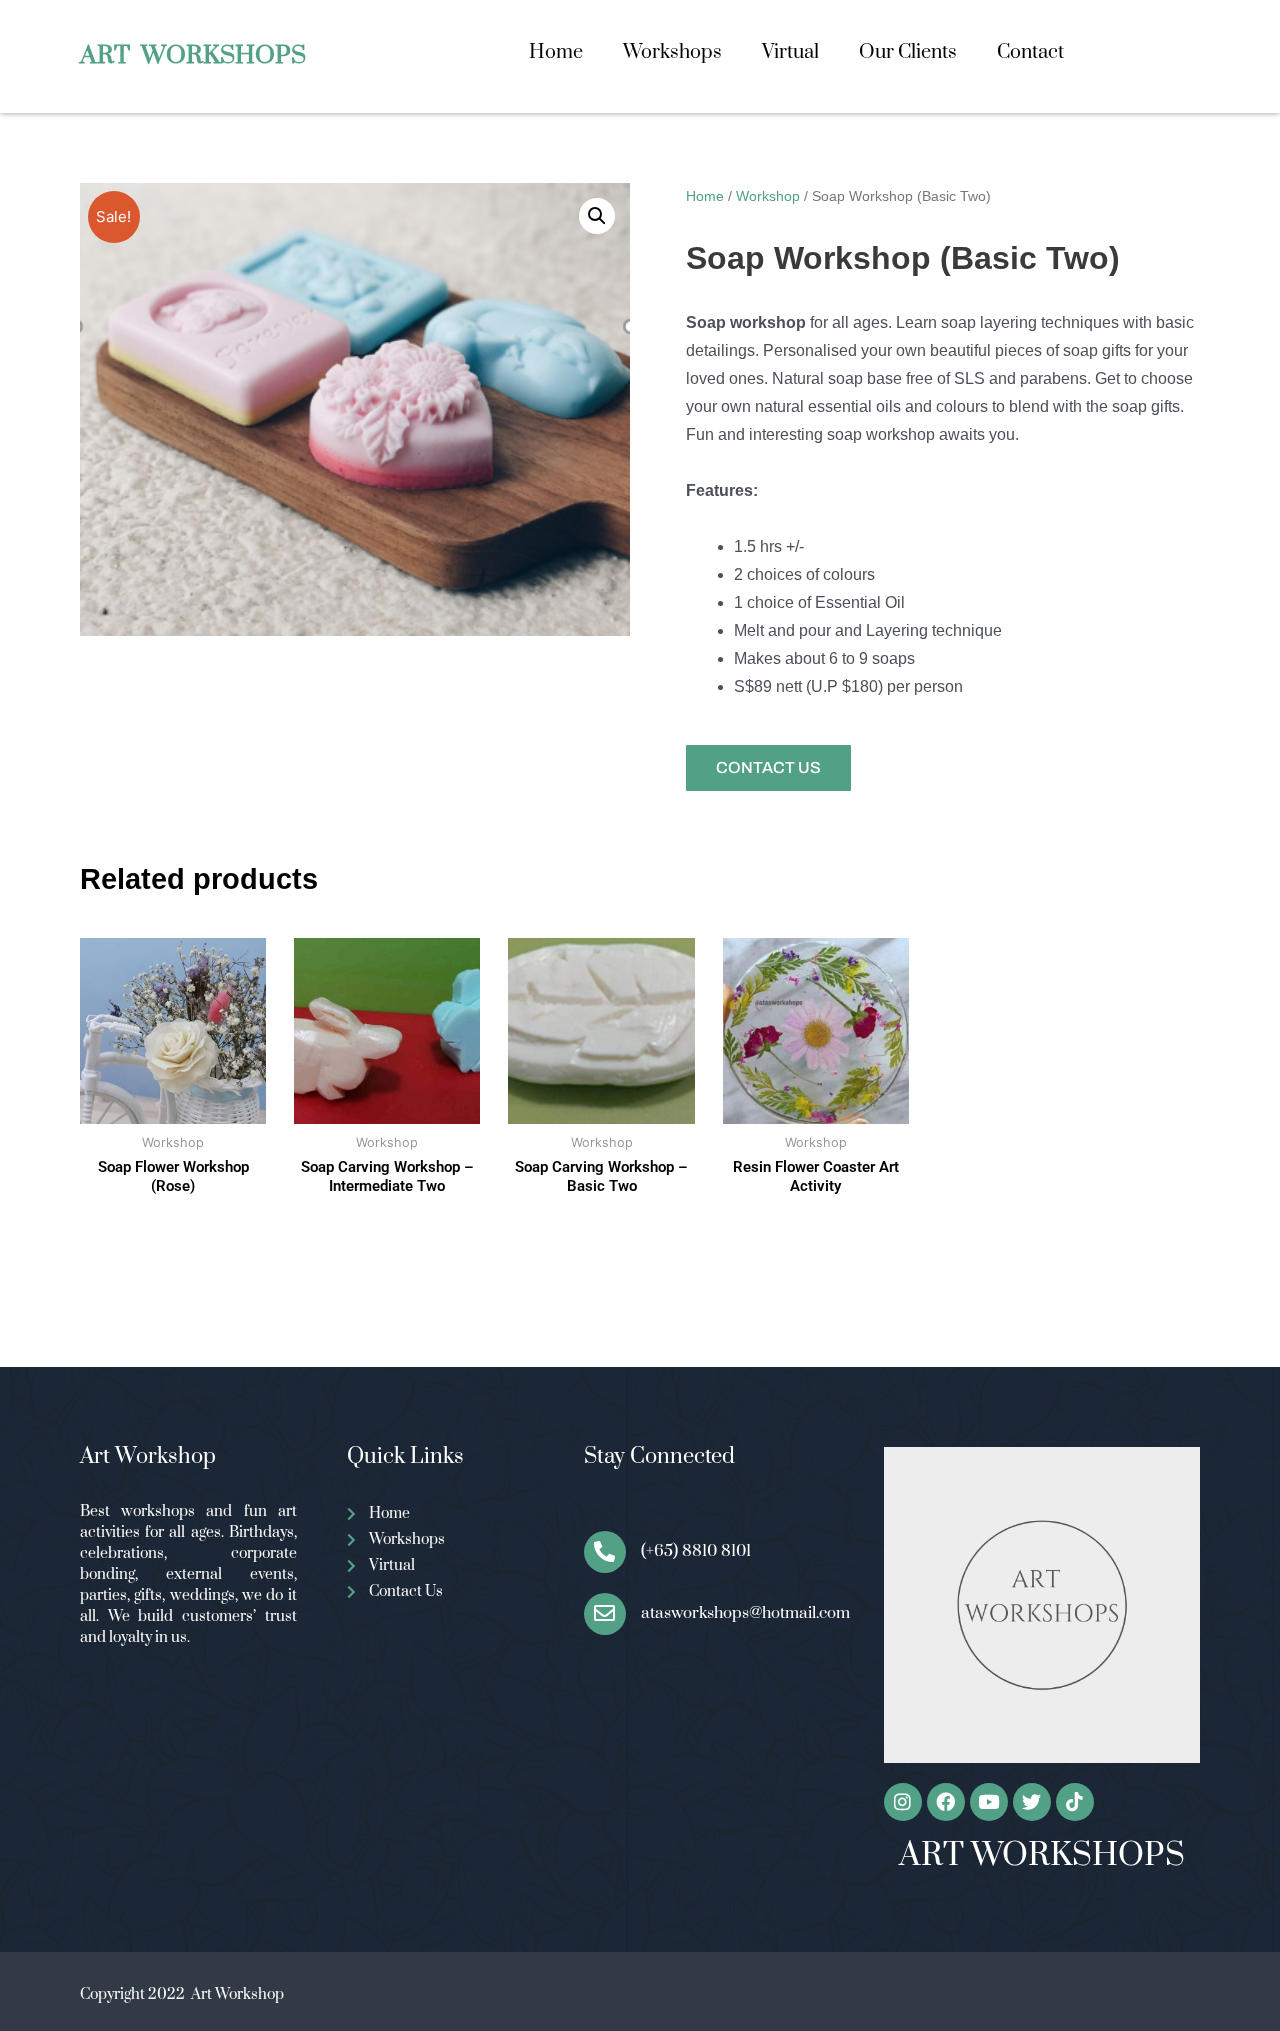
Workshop (768, 196)
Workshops (672, 52)
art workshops (193, 55)
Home (556, 52)
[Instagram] (903, 1802)
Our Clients (908, 52)
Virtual (790, 52)
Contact (1030, 52)
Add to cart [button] (387, 1248)
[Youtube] (989, 1802)
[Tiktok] (1075, 1802)
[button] (597, 216)
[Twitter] (1032, 1802)
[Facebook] (946, 1802)
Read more (173, 1223)
